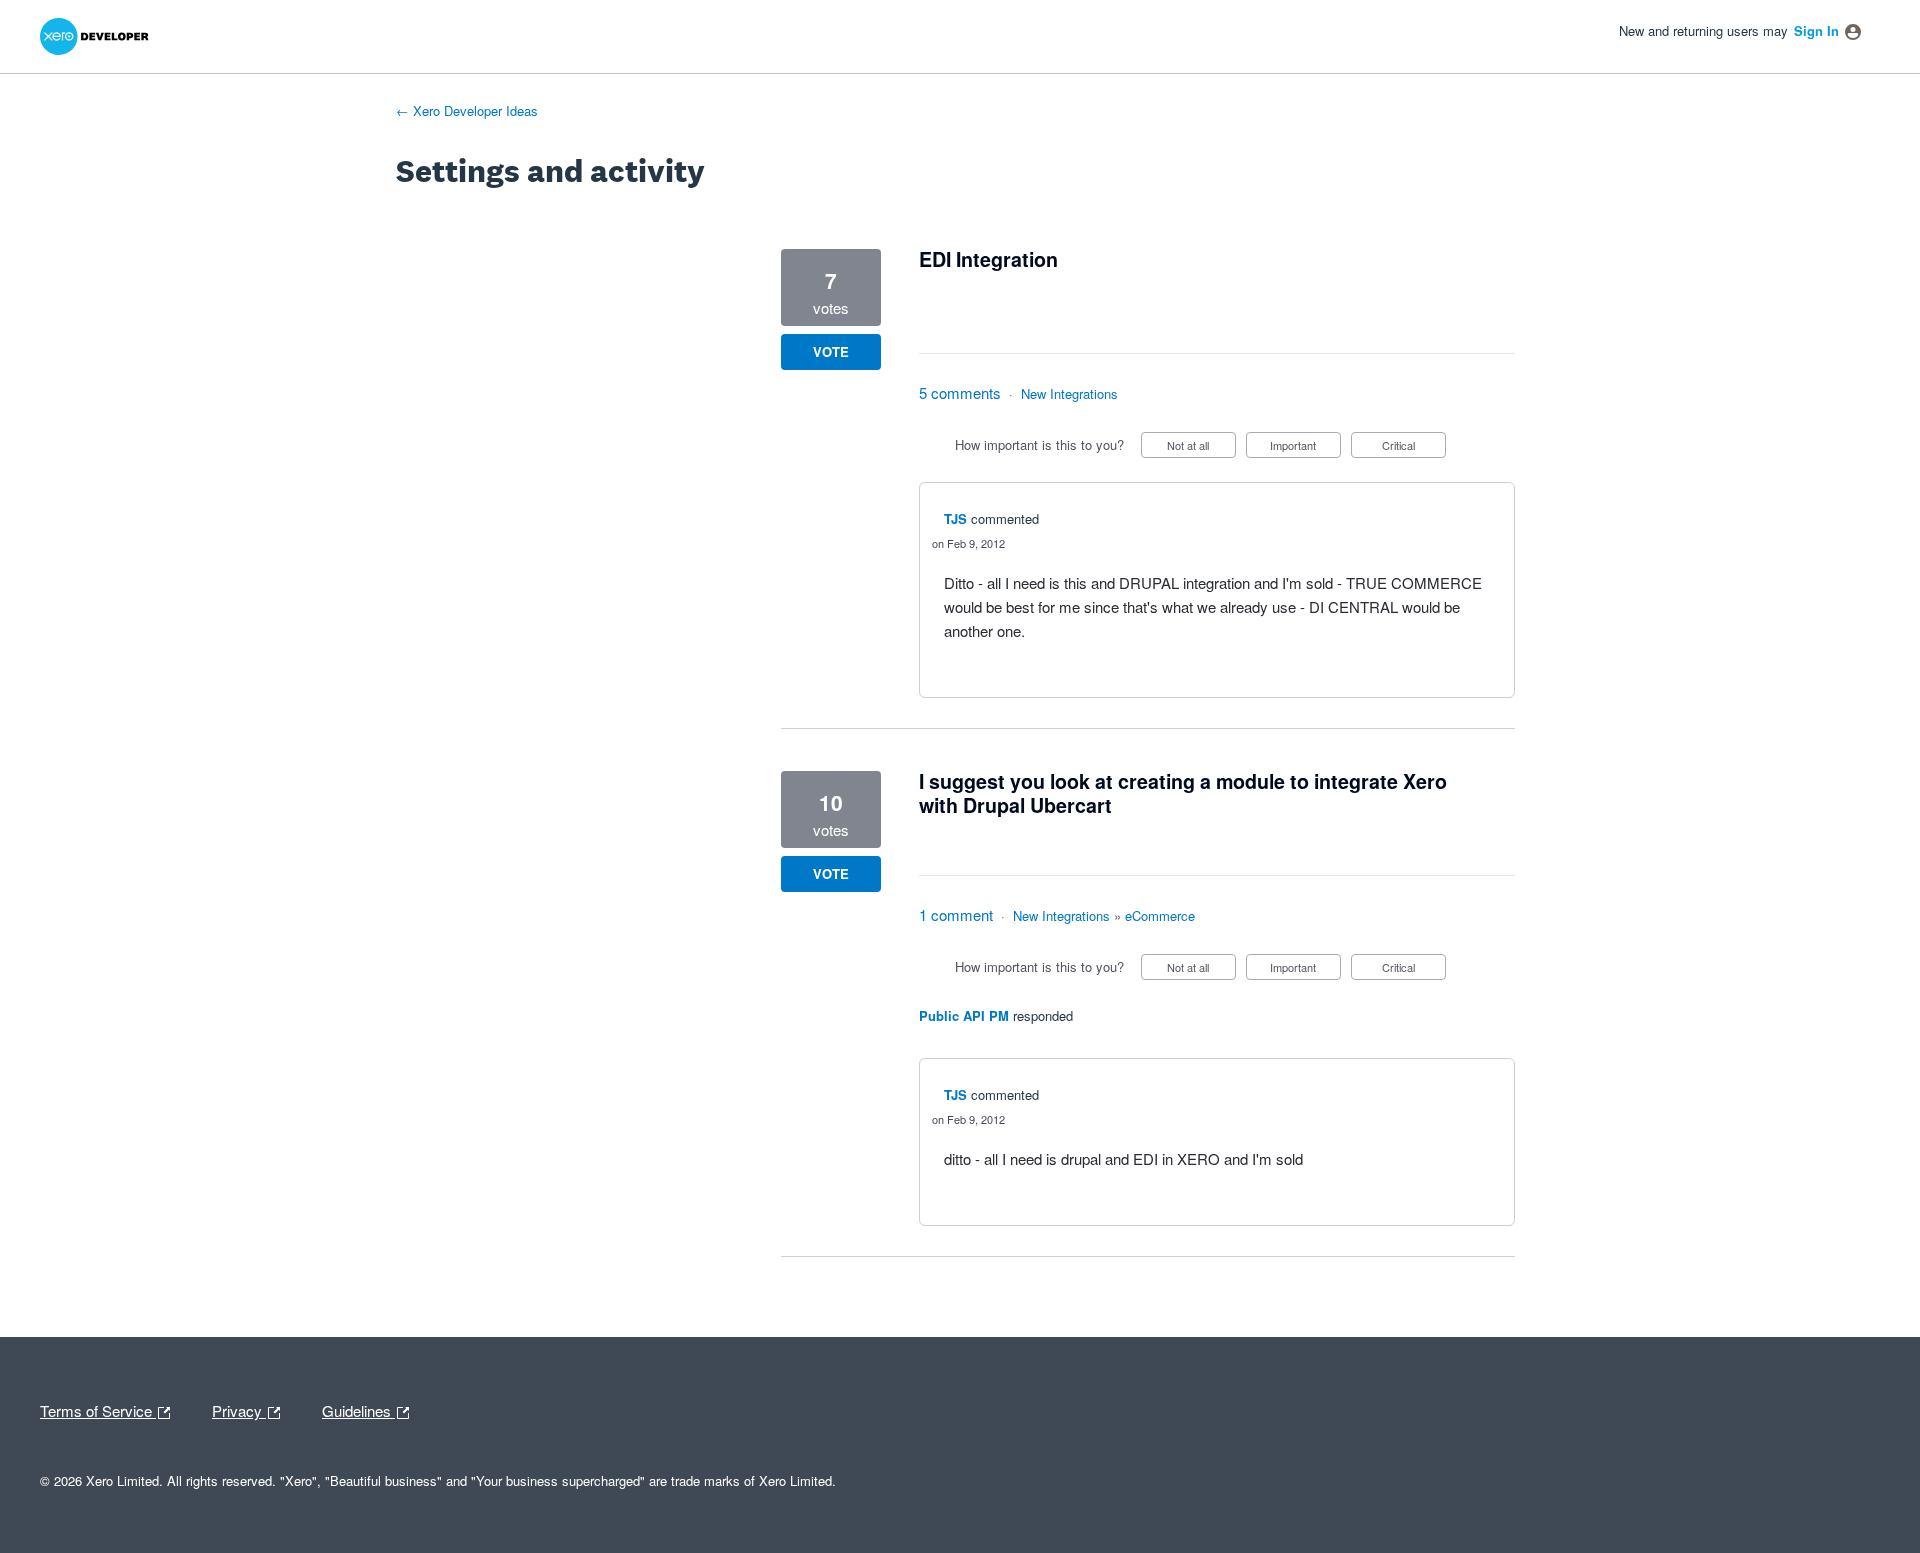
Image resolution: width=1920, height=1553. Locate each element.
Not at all (1201, 447)
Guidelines (358, 1409)
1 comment (956, 914)
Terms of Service (98, 1409)
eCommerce (1160, 915)
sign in (1816, 30)
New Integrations (1069, 393)
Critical (1414, 447)
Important (1305, 447)
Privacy (239, 1409)
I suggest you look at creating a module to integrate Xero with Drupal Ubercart (1183, 793)
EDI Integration (988, 259)
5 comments (960, 392)
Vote (831, 351)
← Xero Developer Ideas (467, 110)
